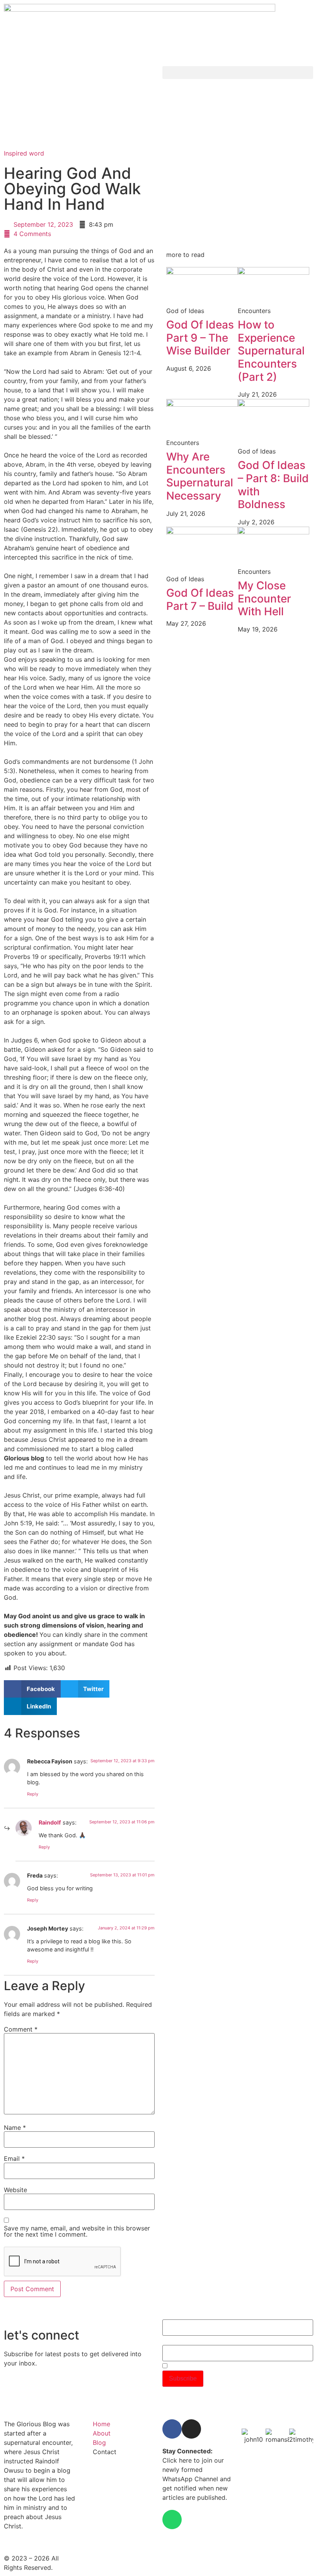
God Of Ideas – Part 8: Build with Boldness (273, 485)
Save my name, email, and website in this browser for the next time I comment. (77, 2231)
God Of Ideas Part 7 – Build (200, 599)
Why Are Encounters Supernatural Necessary (200, 476)
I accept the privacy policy (203, 2366)
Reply (33, 1794)
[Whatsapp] (172, 2520)
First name (177, 2315)
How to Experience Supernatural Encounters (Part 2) (271, 351)
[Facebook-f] (172, 2429)
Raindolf (50, 1822)
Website (15, 2190)
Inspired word (24, 153)
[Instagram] (191, 2429)
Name (15, 2128)
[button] (238, 73)
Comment (21, 2029)
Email (14, 2158)
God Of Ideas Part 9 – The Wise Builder (200, 338)
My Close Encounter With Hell (264, 598)
